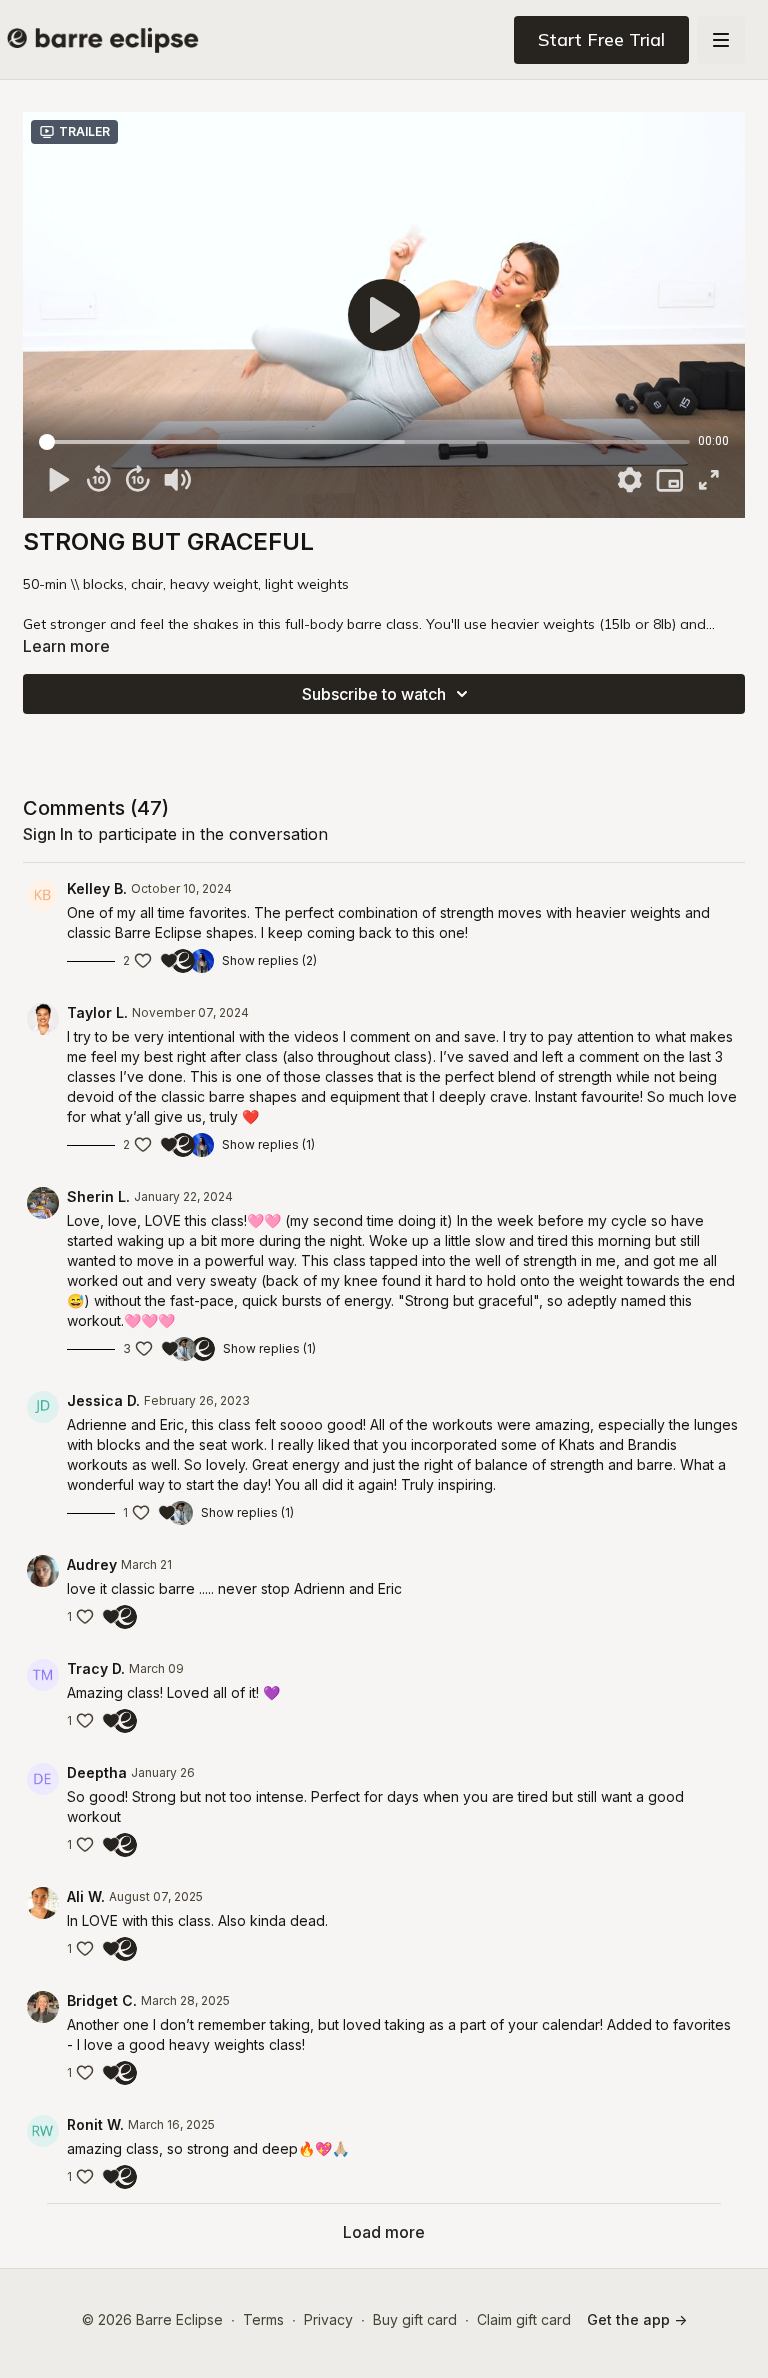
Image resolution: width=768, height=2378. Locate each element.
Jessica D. (103, 1400)
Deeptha (97, 1772)
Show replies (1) (268, 1144)
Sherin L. (98, 1196)
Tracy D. (96, 1668)
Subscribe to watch (374, 694)
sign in (48, 834)
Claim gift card (524, 2319)
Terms (263, 2319)
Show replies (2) (269, 960)
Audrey (92, 1564)
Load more (384, 2232)
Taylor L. (97, 1012)
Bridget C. (102, 2000)
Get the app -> (637, 2319)
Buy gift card (415, 2319)
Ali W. (86, 1896)
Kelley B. (97, 888)
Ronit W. (95, 2124)
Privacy (328, 2319)
